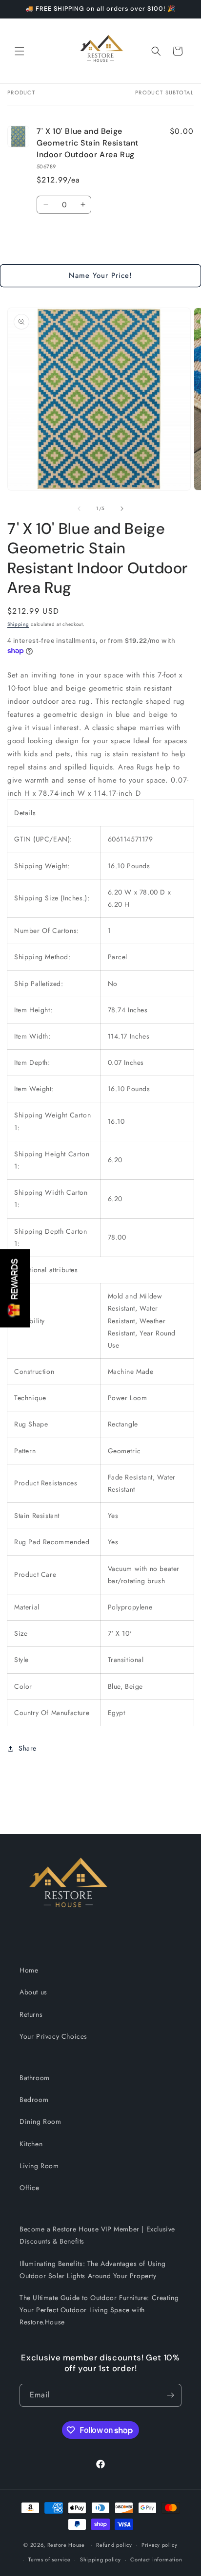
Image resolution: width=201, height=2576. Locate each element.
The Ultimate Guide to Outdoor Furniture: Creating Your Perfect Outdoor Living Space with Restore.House (99, 2310)
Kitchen (31, 2144)
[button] (20, 51)
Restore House (66, 2544)
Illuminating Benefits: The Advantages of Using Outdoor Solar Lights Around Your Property (93, 2270)
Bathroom (35, 2078)
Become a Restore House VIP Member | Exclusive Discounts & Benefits (97, 2235)
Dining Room (40, 2121)
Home (29, 1970)
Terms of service (49, 2559)
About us (33, 1992)
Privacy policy (160, 2545)
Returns (31, 2014)
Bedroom (34, 2100)
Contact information (156, 2559)
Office (30, 2188)
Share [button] (28, 1748)
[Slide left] (79, 509)
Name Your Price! (100, 275)
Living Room (39, 2166)
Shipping (18, 624)
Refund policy (114, 2545)
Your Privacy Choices (53, 2036)
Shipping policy (100, 2559)
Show (15, 1288)
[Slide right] (122, 509)
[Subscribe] (170, 2395)
